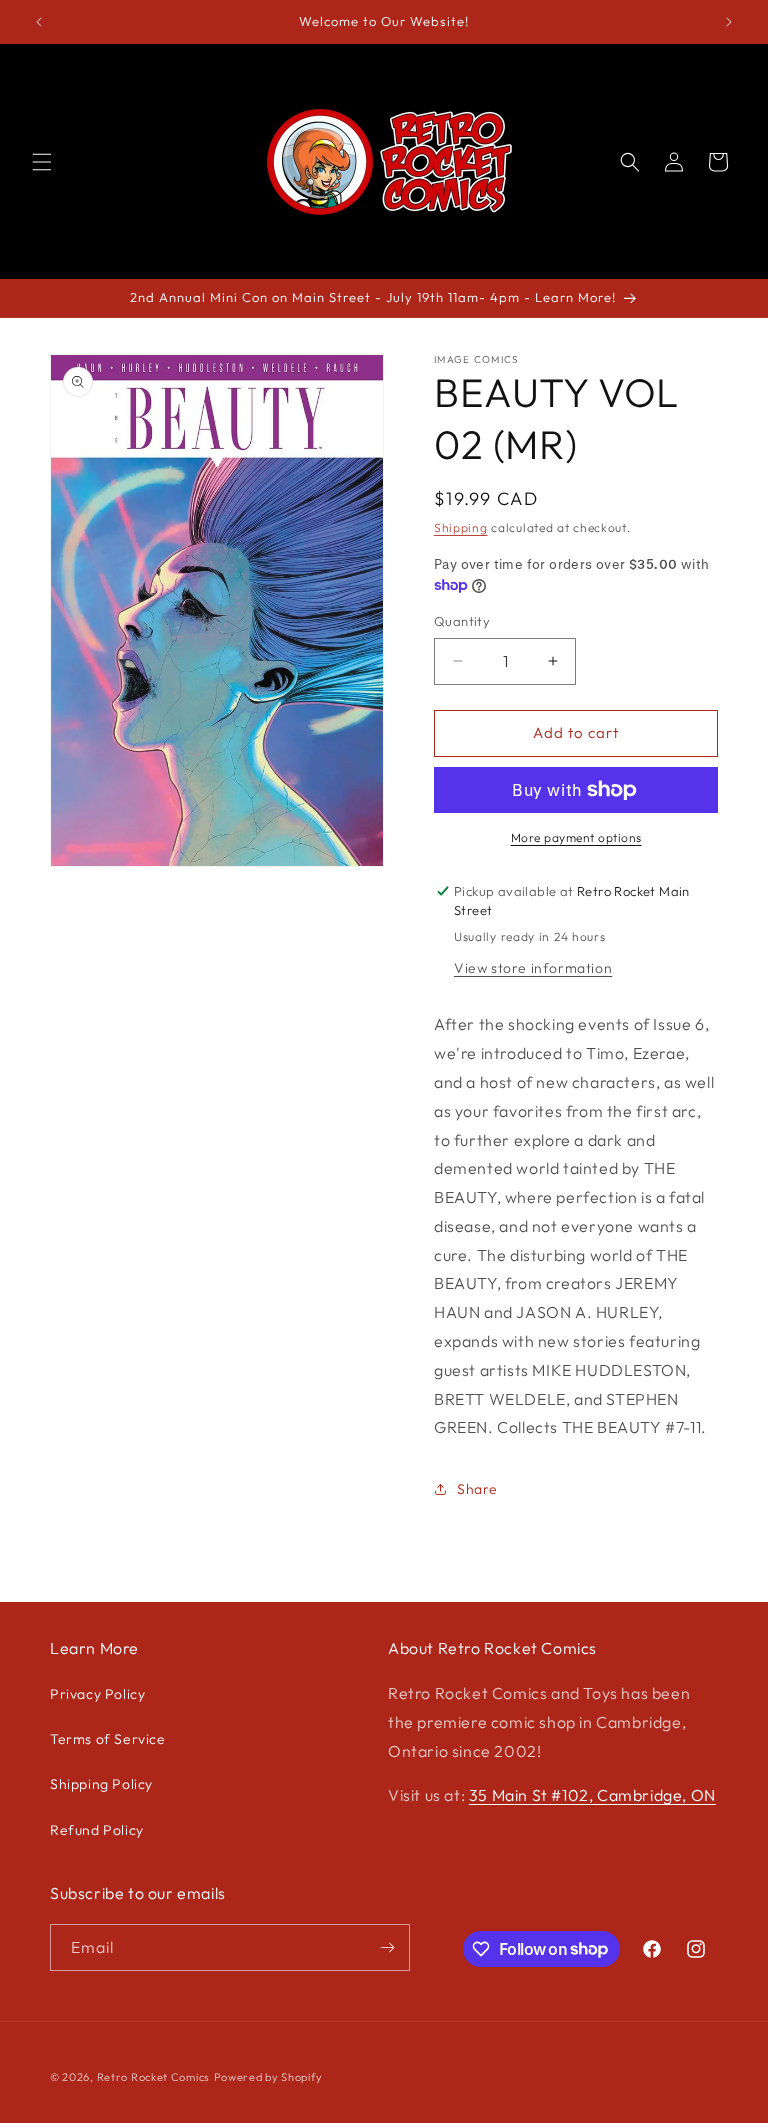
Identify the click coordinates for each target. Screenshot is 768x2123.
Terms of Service (108, 1739)
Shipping (461, 527)
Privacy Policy (97, 1694)
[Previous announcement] (39, 22)
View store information (533, 968)
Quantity (462, 621)
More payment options (576, 837)
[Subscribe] (387, 1947)
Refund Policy (97, 1830)
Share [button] (477, 1489)
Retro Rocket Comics (153, 2077)
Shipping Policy (101, 1784)
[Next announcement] (729, 22)
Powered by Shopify (268, 2077)
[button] (42, 162)
